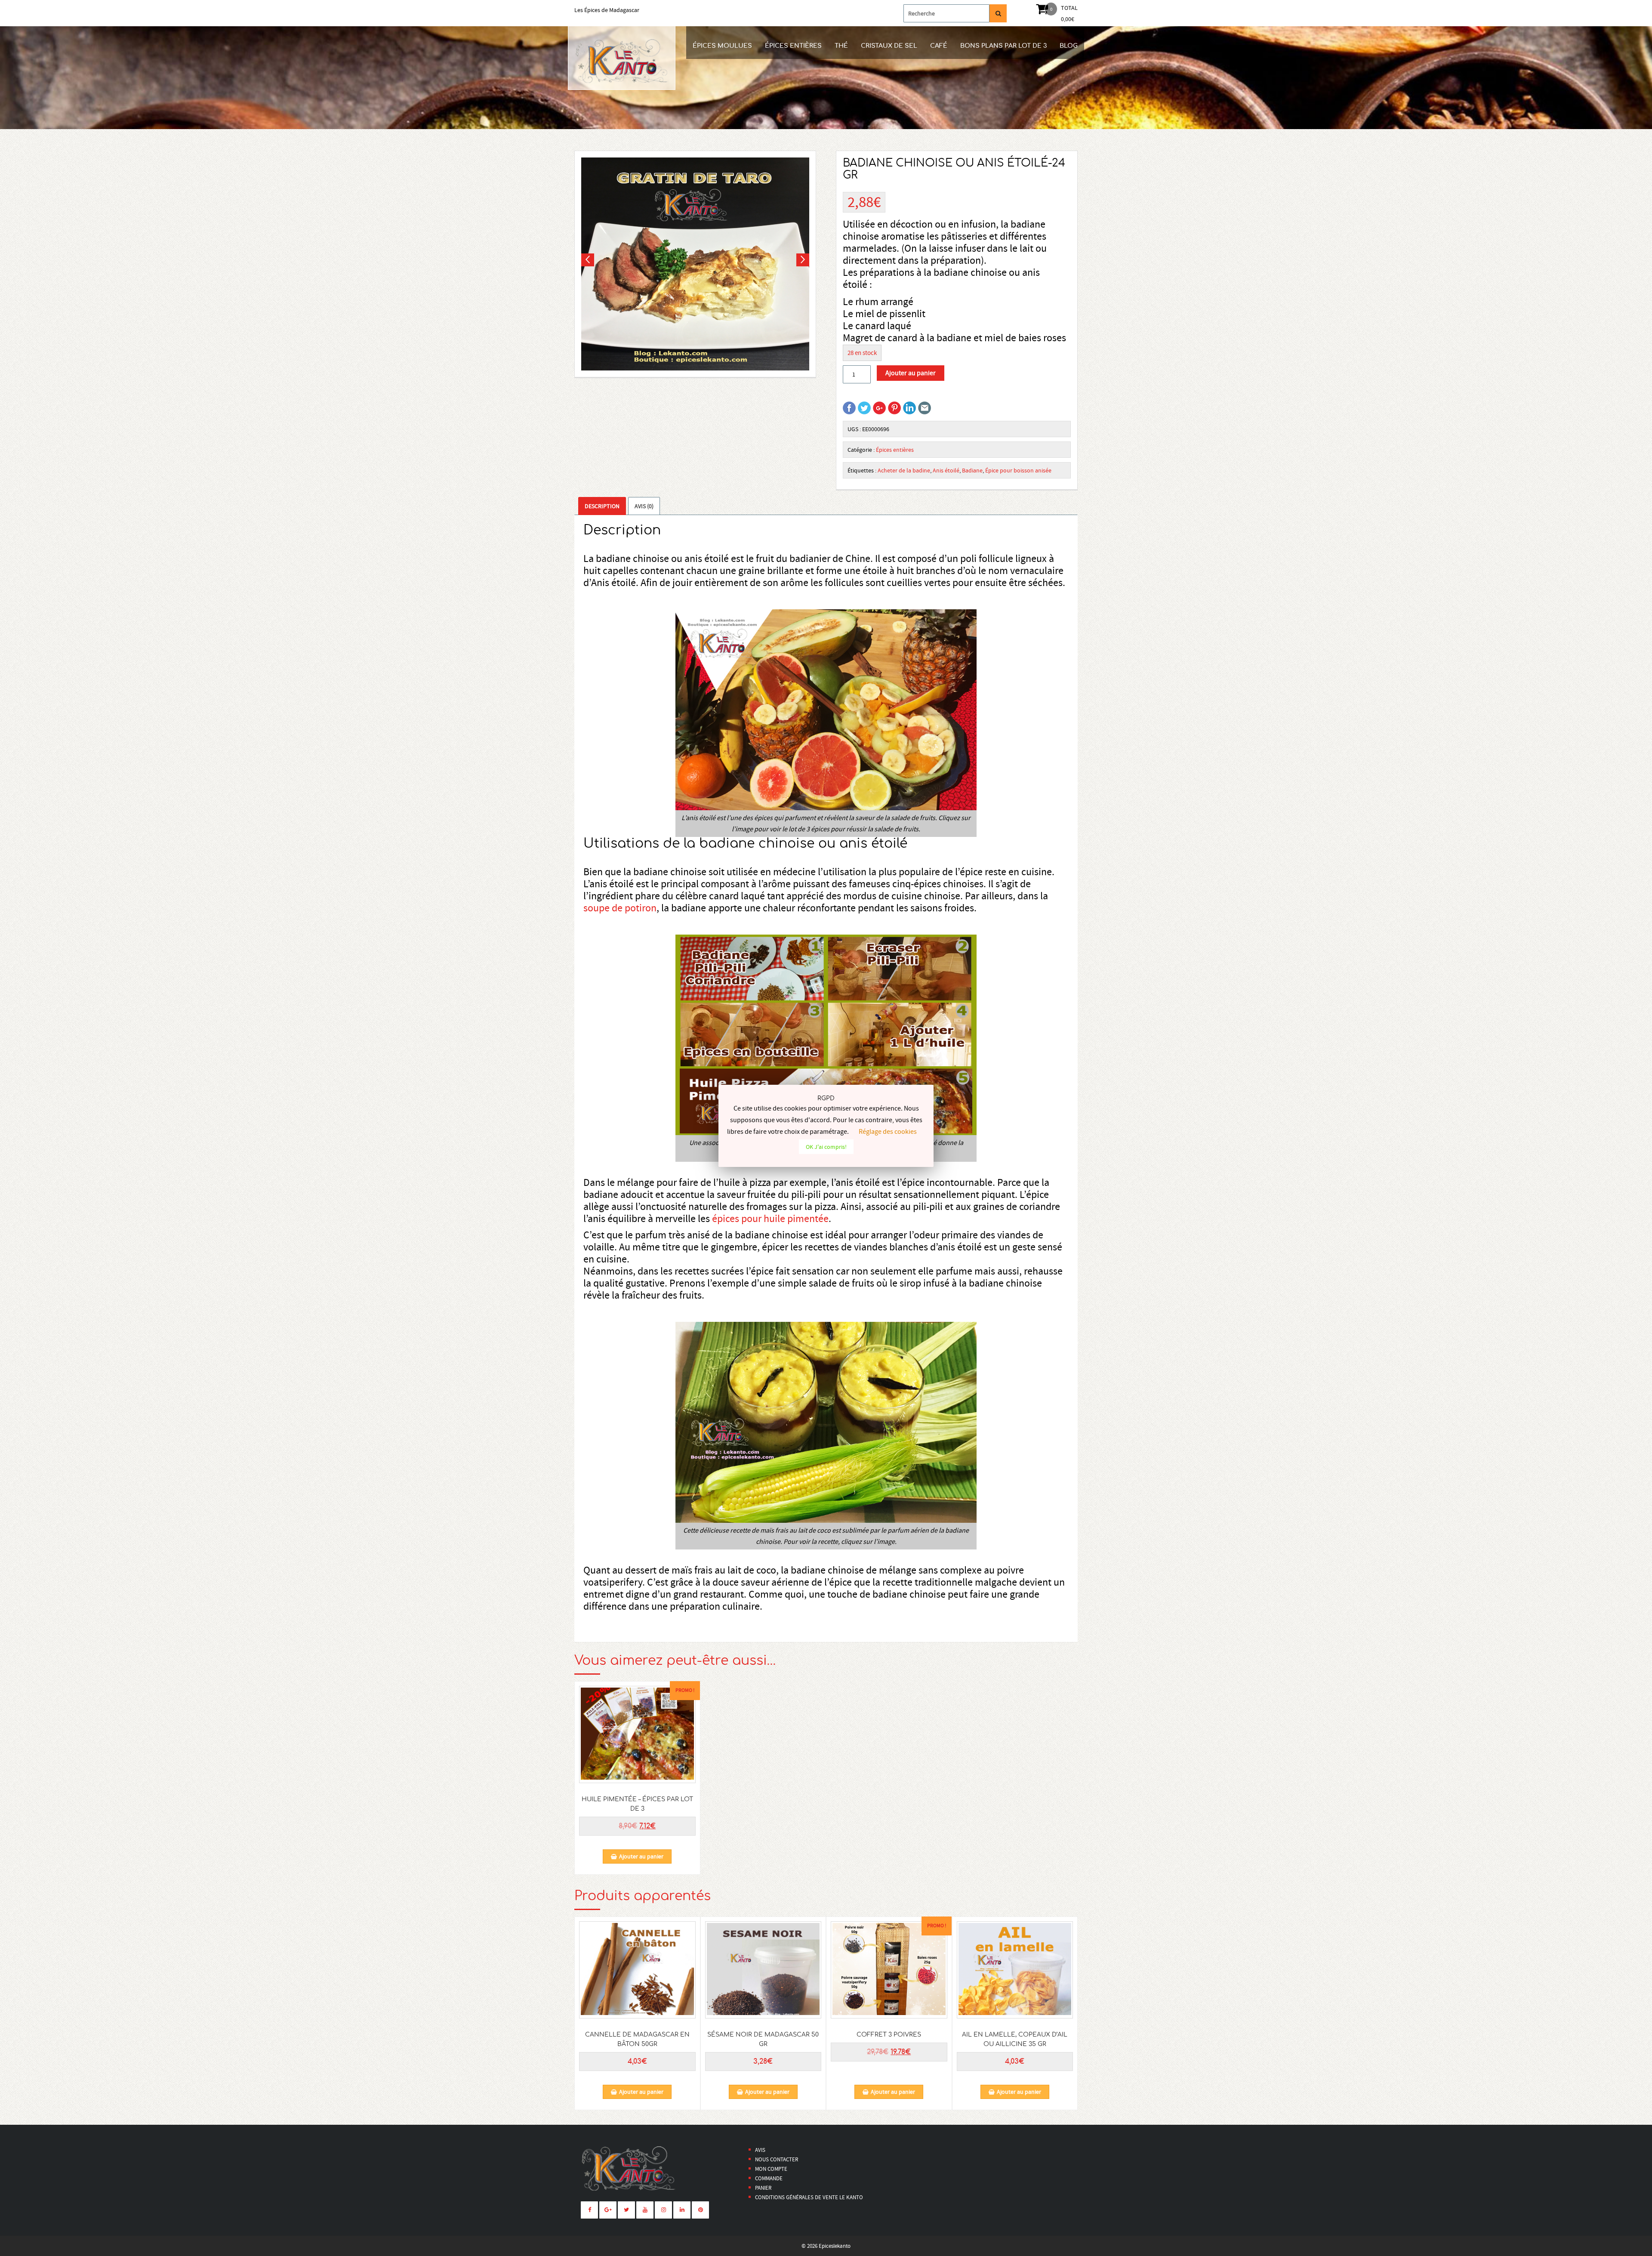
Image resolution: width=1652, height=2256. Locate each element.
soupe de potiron (620, 908)
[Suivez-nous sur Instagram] (663, 2210)
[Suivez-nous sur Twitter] (626, 2210)
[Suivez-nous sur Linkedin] (682, 2210)
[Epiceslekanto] (622, 58)
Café (939, 46)
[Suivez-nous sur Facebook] (589, 2210)
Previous (588, 260)
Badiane (972, 470)
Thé (841, 46)
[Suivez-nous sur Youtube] (645, 2210)
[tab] (602, 506)
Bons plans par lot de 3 (1003, 46)
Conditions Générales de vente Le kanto (809, 2197)
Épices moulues (722, 46)
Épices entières (793, 46)
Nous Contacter (777, 2159)
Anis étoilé (946, 470)
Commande (769, 2178)
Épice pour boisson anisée (1018, 470)
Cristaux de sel (889, 46)
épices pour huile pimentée (770, 1219)
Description (602, 506)
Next (803, 260)
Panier (763, 2188)
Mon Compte (771, 2169)
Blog (1069, 46)
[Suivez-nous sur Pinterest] (700, 2210)
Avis (760, 2150)
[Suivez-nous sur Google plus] (608, 2210)
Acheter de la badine (904, 470)
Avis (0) (644, 506)
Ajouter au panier (911, 373)
